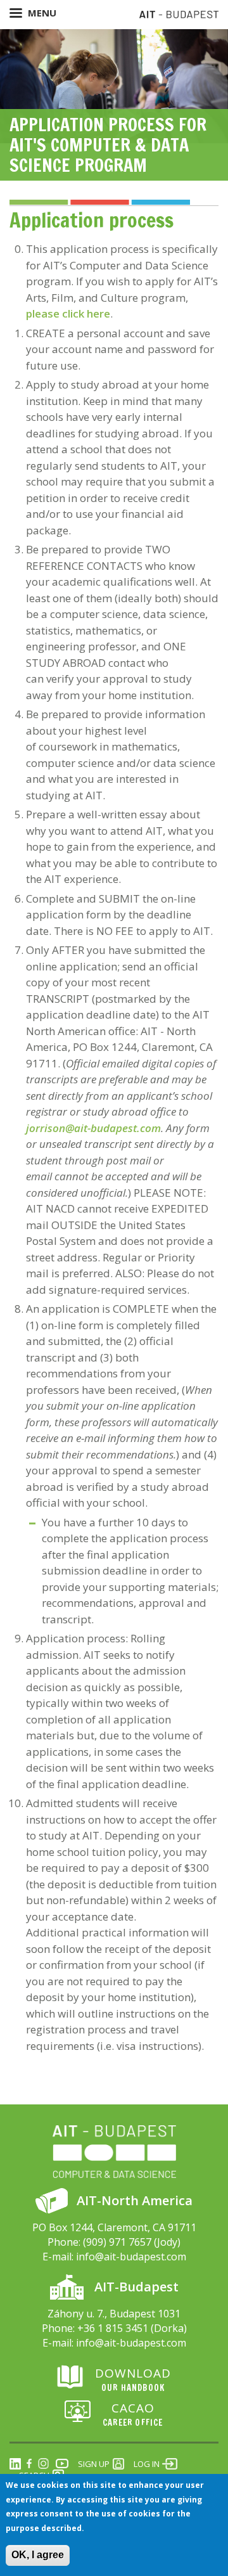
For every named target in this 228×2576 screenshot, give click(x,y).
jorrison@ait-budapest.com (93, 1128)
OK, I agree (38, 2555)
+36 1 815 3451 (113, 2328)
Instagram (43, 2464)
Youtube (62, 2464)
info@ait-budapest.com (131, 2257)
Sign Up (94, 2464)
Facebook (29, 2464)
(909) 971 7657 (117, 2242)
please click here (68, 313)
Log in (147, 2464)
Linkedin (15, 2464)
